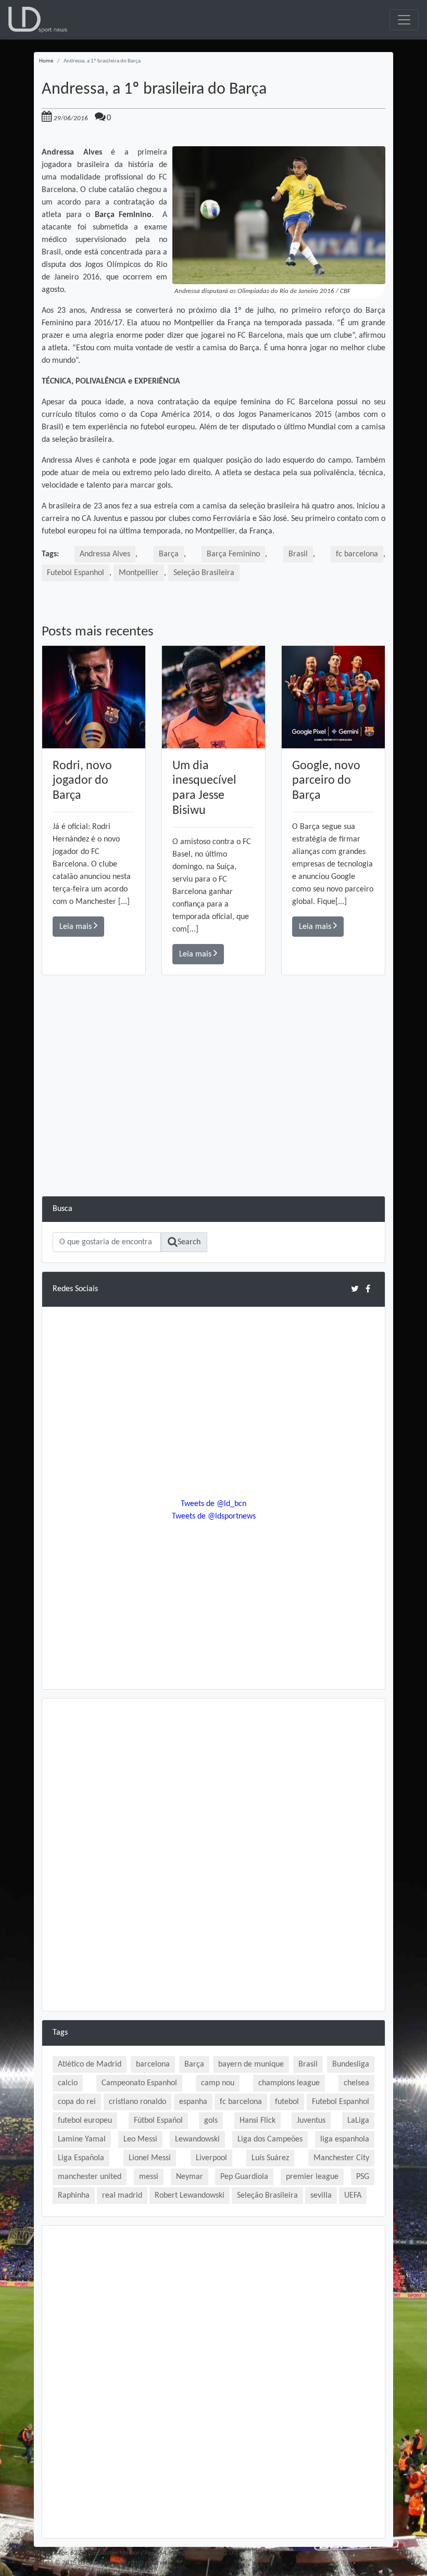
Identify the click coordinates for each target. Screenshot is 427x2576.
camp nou (218, 2083)
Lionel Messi (150, 2158)
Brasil (298, 554)
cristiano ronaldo (137, 2102)
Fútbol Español (158, 2121)
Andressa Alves (105, 554)
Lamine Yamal (82, 2139)
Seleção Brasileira (204, 573)
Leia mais (77, 927)
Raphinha (74, 2196)
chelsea (356, 2083)
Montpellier (139, 573)
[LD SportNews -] (38, 20)
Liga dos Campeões (270, 2139)
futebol (287, 2102)
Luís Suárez (270, 2158)
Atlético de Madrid (90, 2064)
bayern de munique (251, 2064)
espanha (193, 2102)
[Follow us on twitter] (355, 1289)
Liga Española (81, 2158)
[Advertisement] (213, 1123)
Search (189, 1242)
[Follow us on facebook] (368, 1289)
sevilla (321, 2196)
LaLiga (358, 2121)
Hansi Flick (258, 2121)
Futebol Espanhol (76, 573)
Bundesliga (351, 2064)
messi (149, 2177)
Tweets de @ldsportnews (214, 1516)
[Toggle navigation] (404, 20)
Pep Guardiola (244, 2177)
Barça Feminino (233, 554)
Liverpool (211, 2158)
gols (211, 2121)
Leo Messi (140, 2139)
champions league (289, 2083)
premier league (312, 2177)
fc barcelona (357, 554)
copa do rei (77, 2102)
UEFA (353, 2196)
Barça (169, 554)
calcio (68, 2083)
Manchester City (341, 2158)
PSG (363, 2177)
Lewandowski (197, 2139)
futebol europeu (85, 2121)
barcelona (153, 2064)
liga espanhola (345, 2139)
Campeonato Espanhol (139, 2083)
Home (46, 61)
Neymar (190, 2177)
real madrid (122, 2196)
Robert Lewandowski (190, 2196)
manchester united (90, 2177)
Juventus (311, 2121)
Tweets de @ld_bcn (213, 1504)
